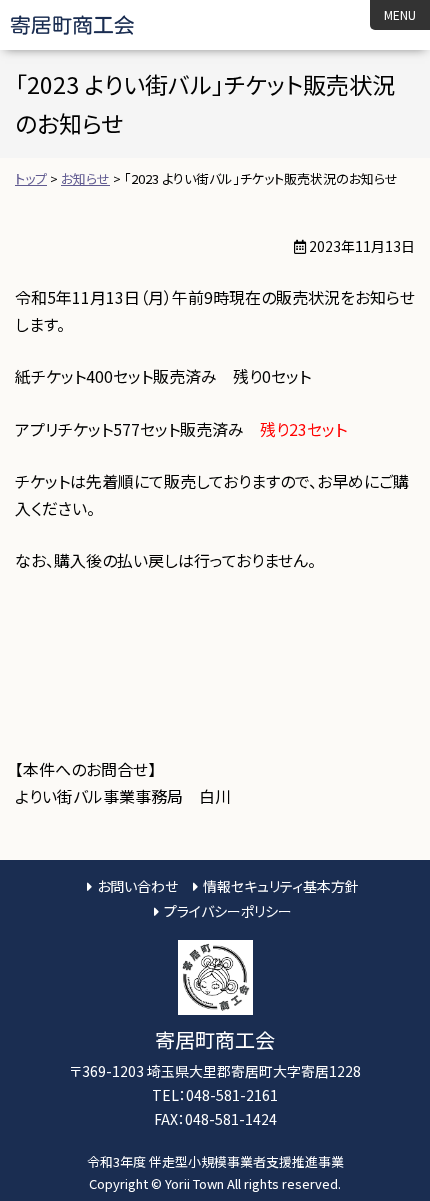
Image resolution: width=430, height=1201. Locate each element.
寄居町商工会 (89, 25)
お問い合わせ (137, 886)
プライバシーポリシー (228, 911)
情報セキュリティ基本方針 (281, 886)
